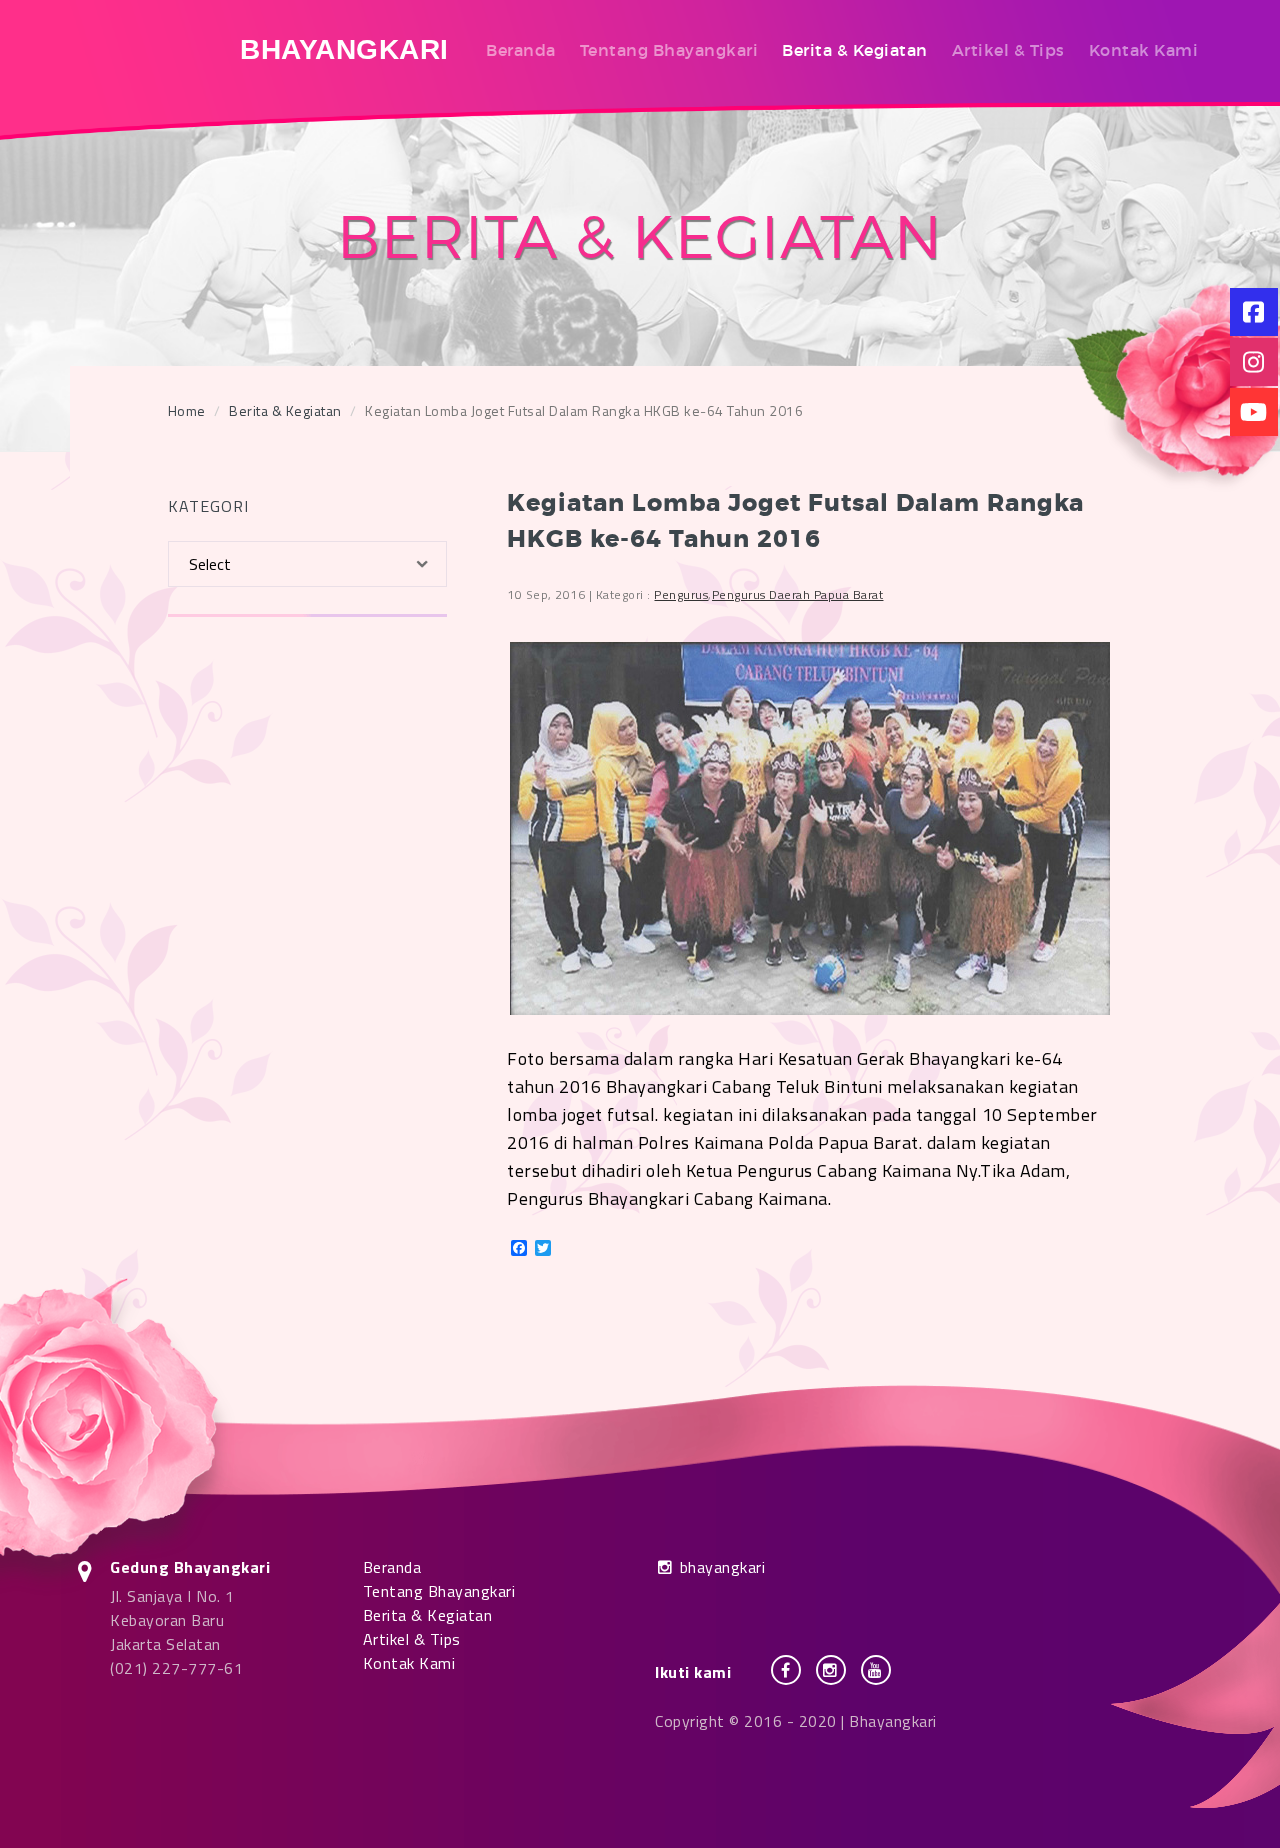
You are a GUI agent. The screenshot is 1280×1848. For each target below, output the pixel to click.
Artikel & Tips (1008, 50)
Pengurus (681, 594)
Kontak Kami (1144, 50)
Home (187, 410)
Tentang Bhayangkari (669, 50)
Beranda (521, 50)
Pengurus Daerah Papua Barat (798, 594)
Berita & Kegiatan (855, 50)
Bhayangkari (344, 49)
